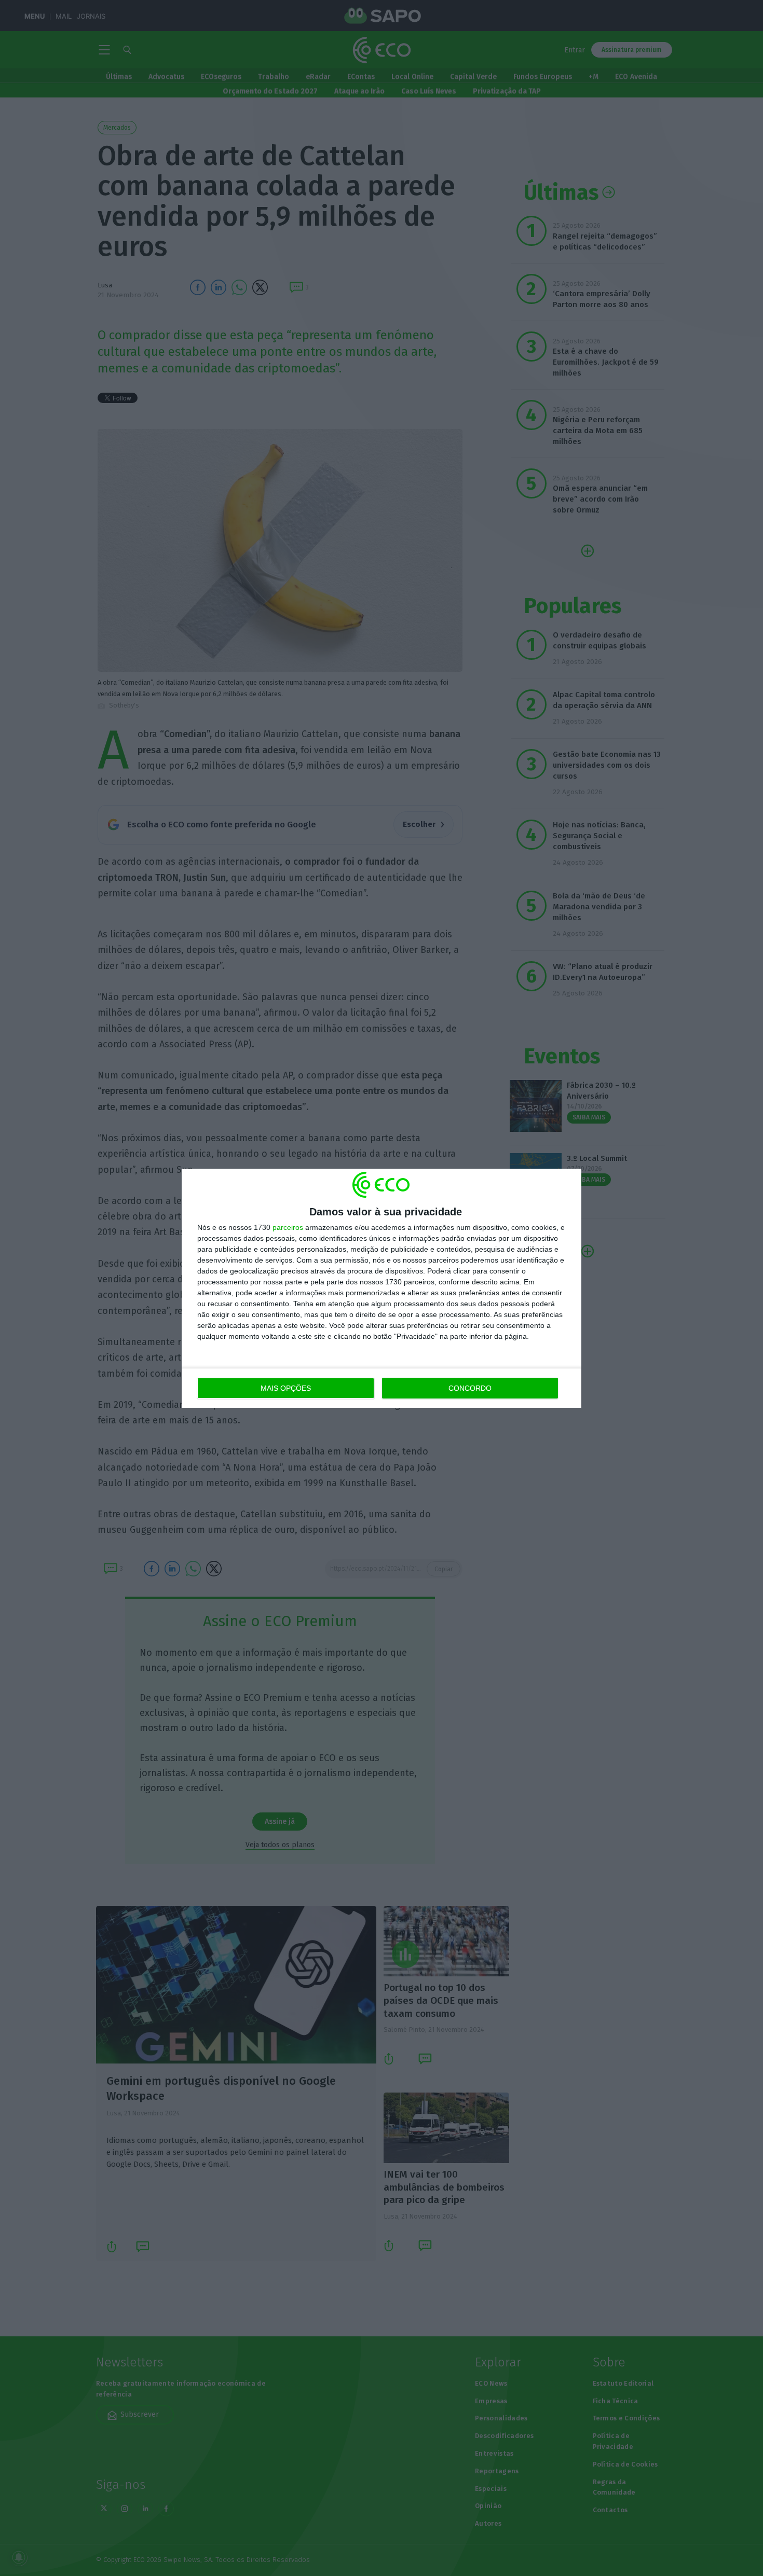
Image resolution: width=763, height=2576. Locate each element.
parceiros (288, 1227)
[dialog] (382, 1288)
